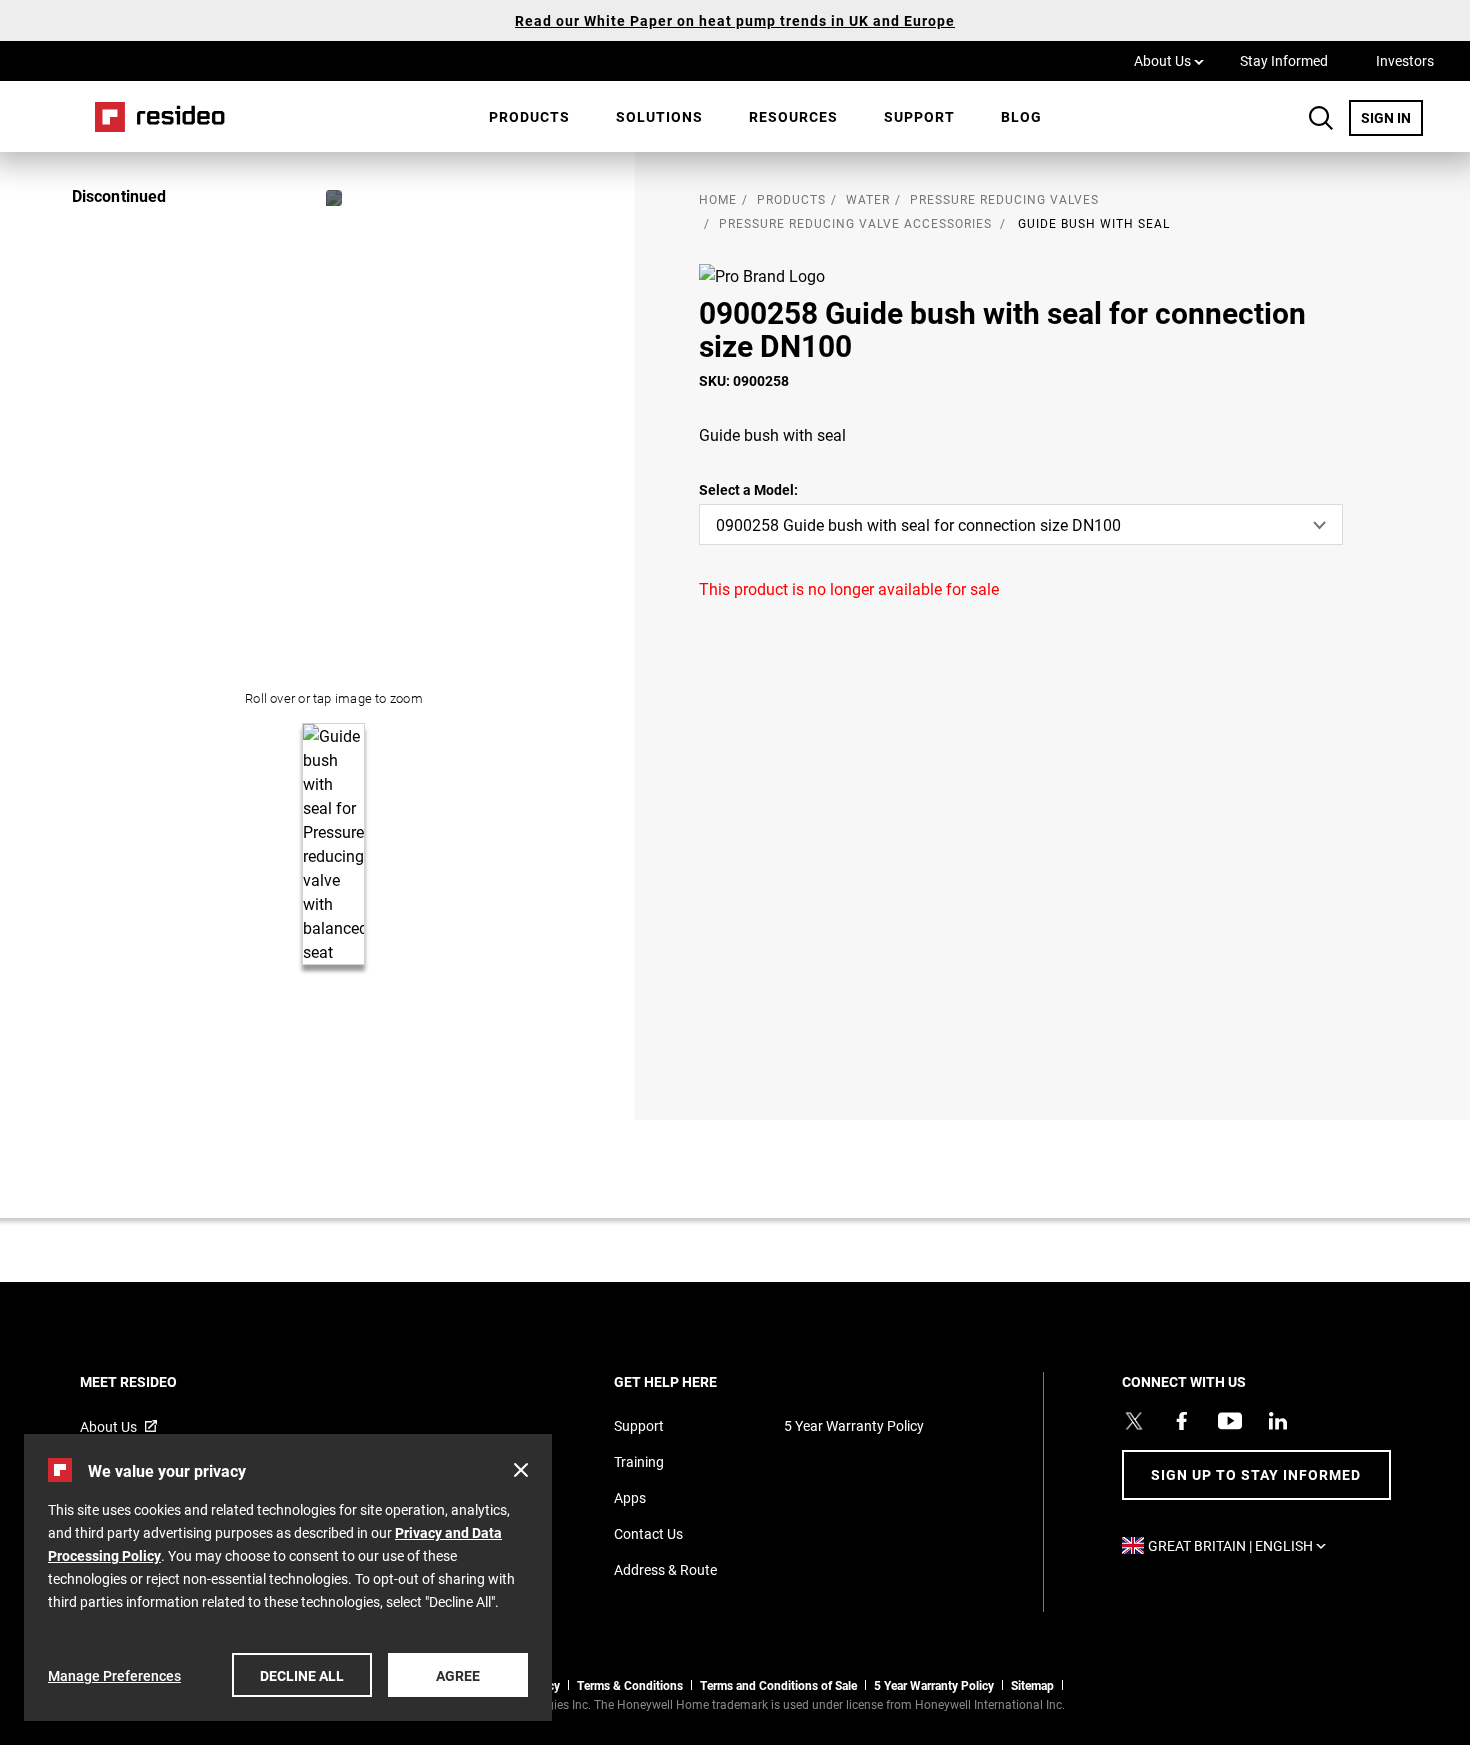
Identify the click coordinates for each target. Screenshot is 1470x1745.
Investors (1405, 60)
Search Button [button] (1321, 118)
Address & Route (665, 1569)
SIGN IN (1392, 117)
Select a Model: (748, 489)
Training (639, 1461)
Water (868, 199)
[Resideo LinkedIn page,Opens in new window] (1278, 1421)
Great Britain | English (1242, 1545)
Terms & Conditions (630, 1685)
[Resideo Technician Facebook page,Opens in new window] (1182, 1421)
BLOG (1021, 116)
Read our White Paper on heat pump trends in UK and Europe (735, 20)
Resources (793, 116)
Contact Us (648, 1533)
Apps (630, 1497)
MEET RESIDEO (155, 1381)
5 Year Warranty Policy (854, 1425)
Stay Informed (1284, 60)
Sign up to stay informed (1256, 1474)
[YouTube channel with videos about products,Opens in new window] (1230, 1421)
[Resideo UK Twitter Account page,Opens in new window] (1134, 1421)
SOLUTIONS (659, 116)
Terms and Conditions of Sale (778, 1685)
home (718, 199)
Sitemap (1032, 1685)
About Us (1169, 60)
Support (919, 116)
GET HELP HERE (692, 1381)
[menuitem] (529, 117)
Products (529, 116)
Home (153, 116)
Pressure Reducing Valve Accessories (855, 223)
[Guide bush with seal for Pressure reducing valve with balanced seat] (334, 198)
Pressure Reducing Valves (1004, 199)
